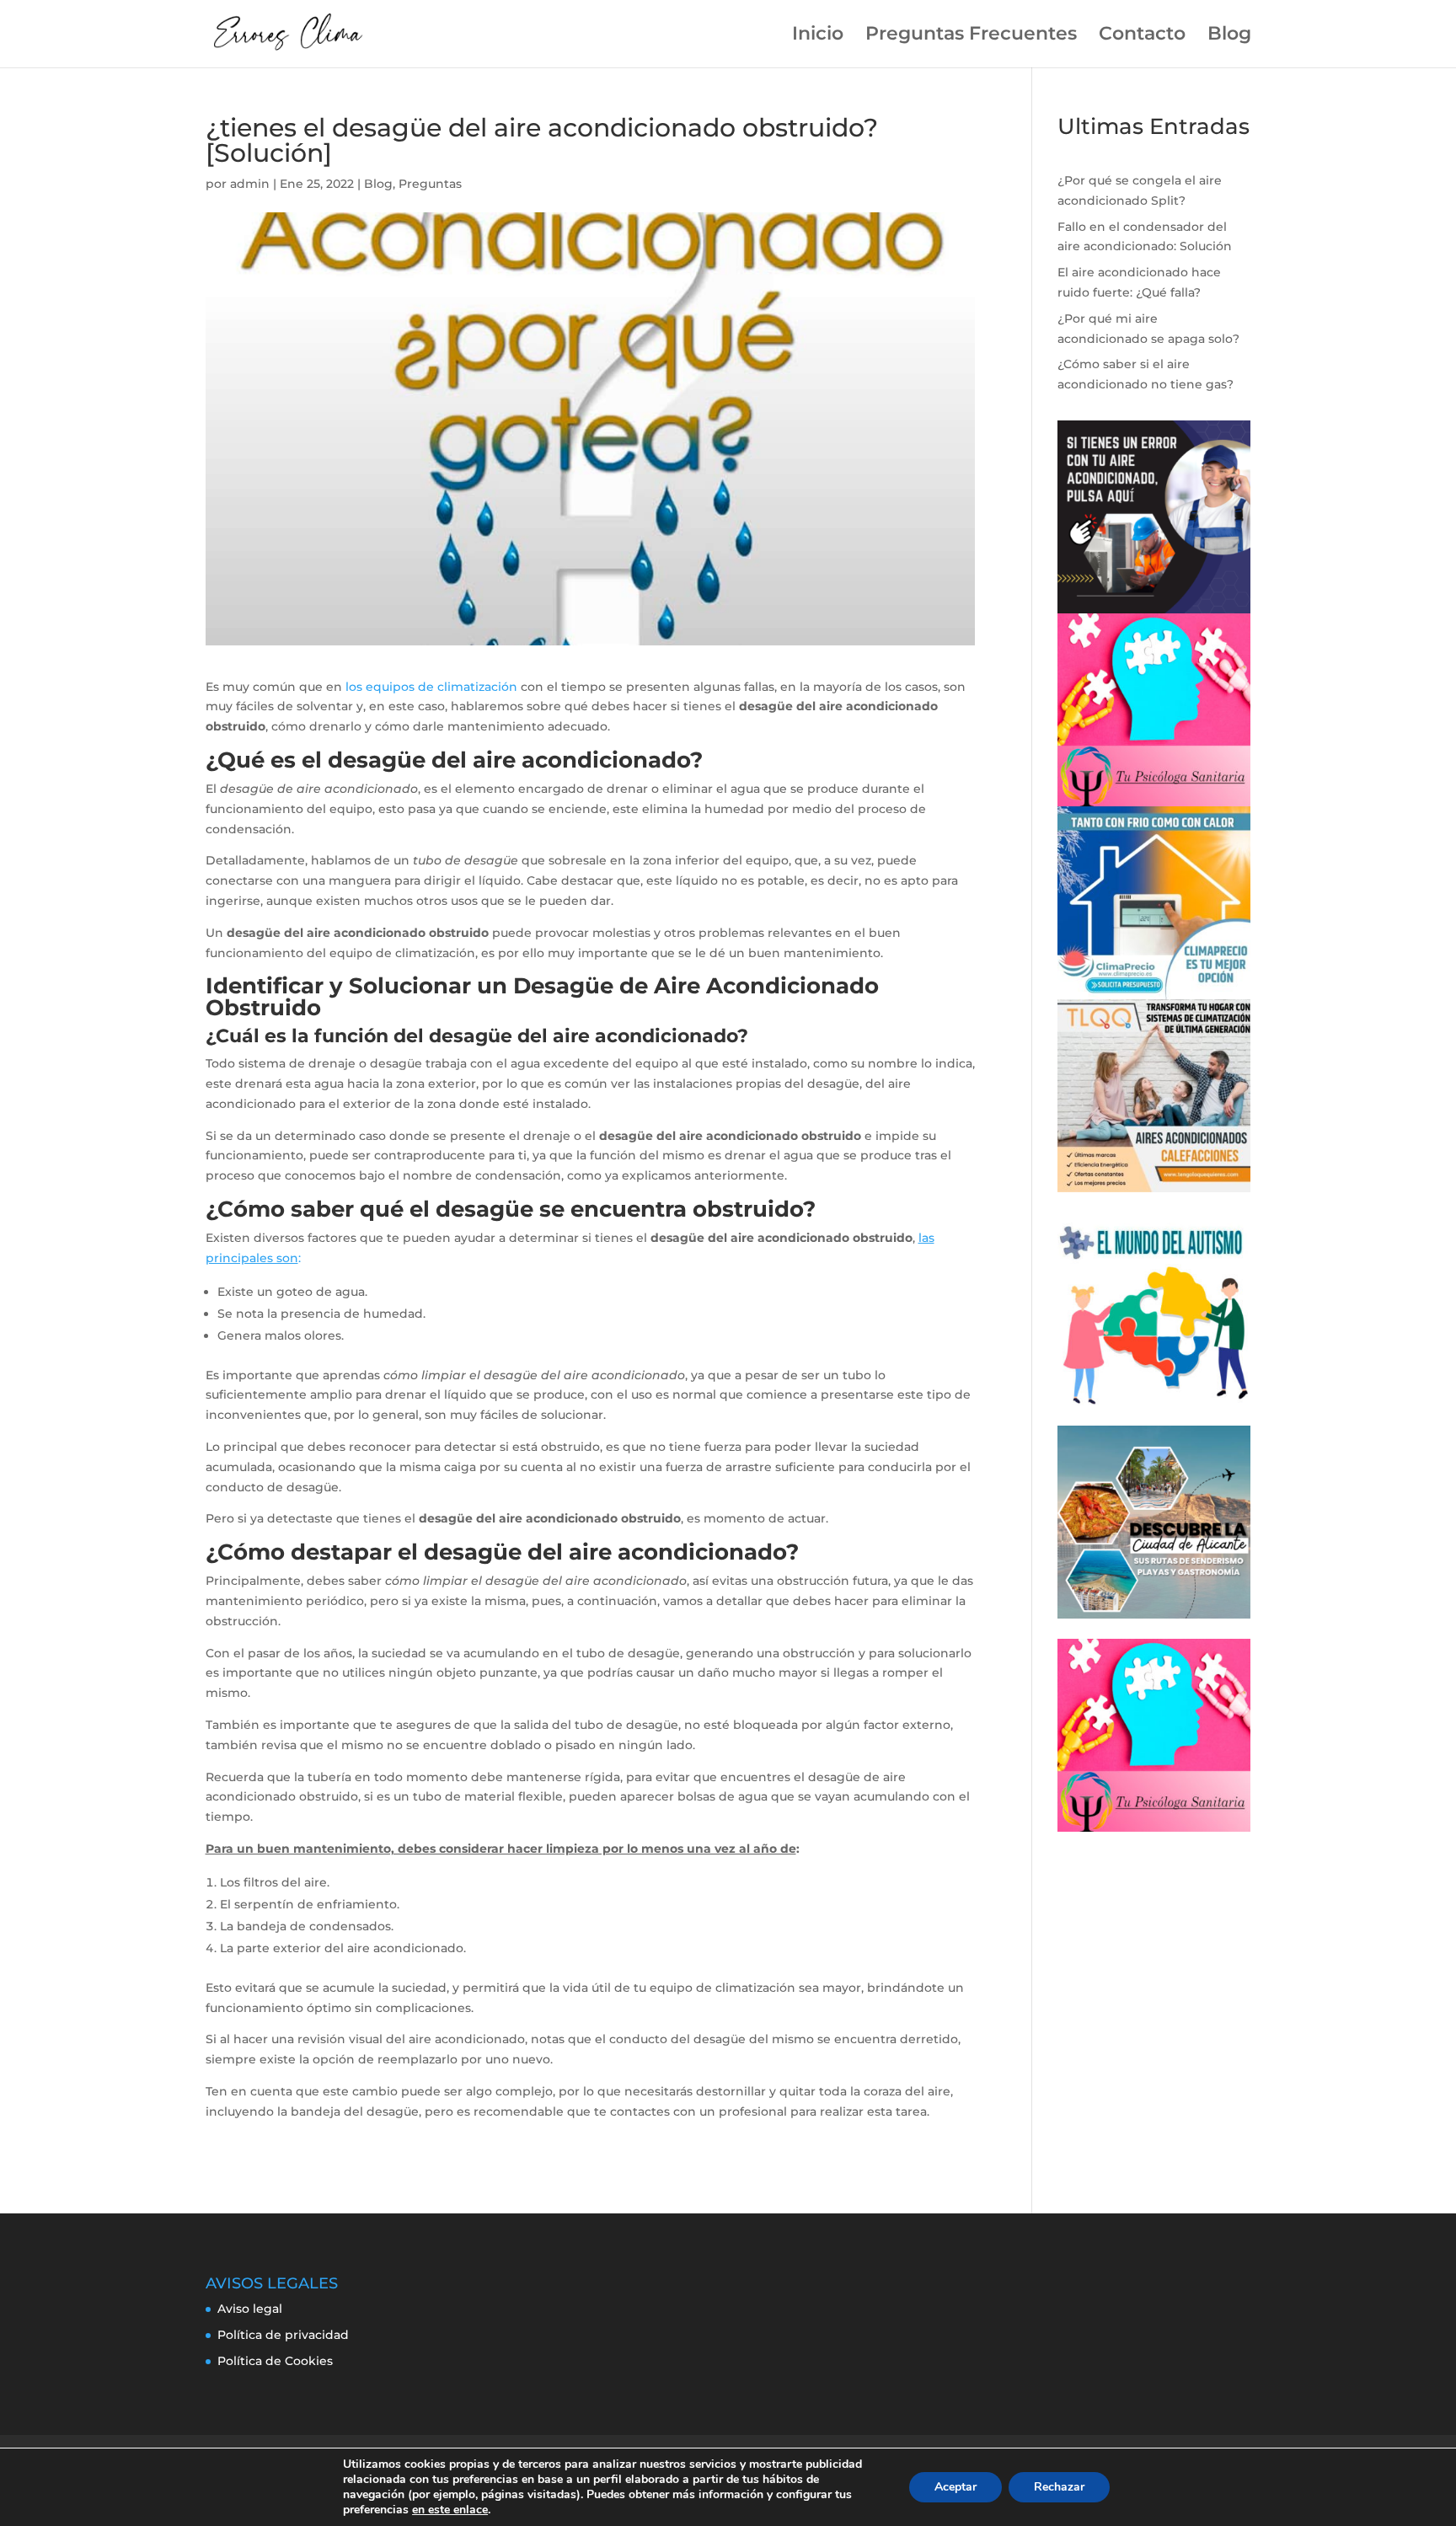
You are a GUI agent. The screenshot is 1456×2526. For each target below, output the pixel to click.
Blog (1229, 36)
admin (250, 184)
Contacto (1142, 36)
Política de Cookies (275, 2361)
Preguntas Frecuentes (971, 36)
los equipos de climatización (431, 687)
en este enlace (450, 2510)
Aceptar (955, 2487)
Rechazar (1059, 2487)
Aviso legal (250, 2309)
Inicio (818, 36)
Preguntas (430, 184)
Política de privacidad (283, 2335)
